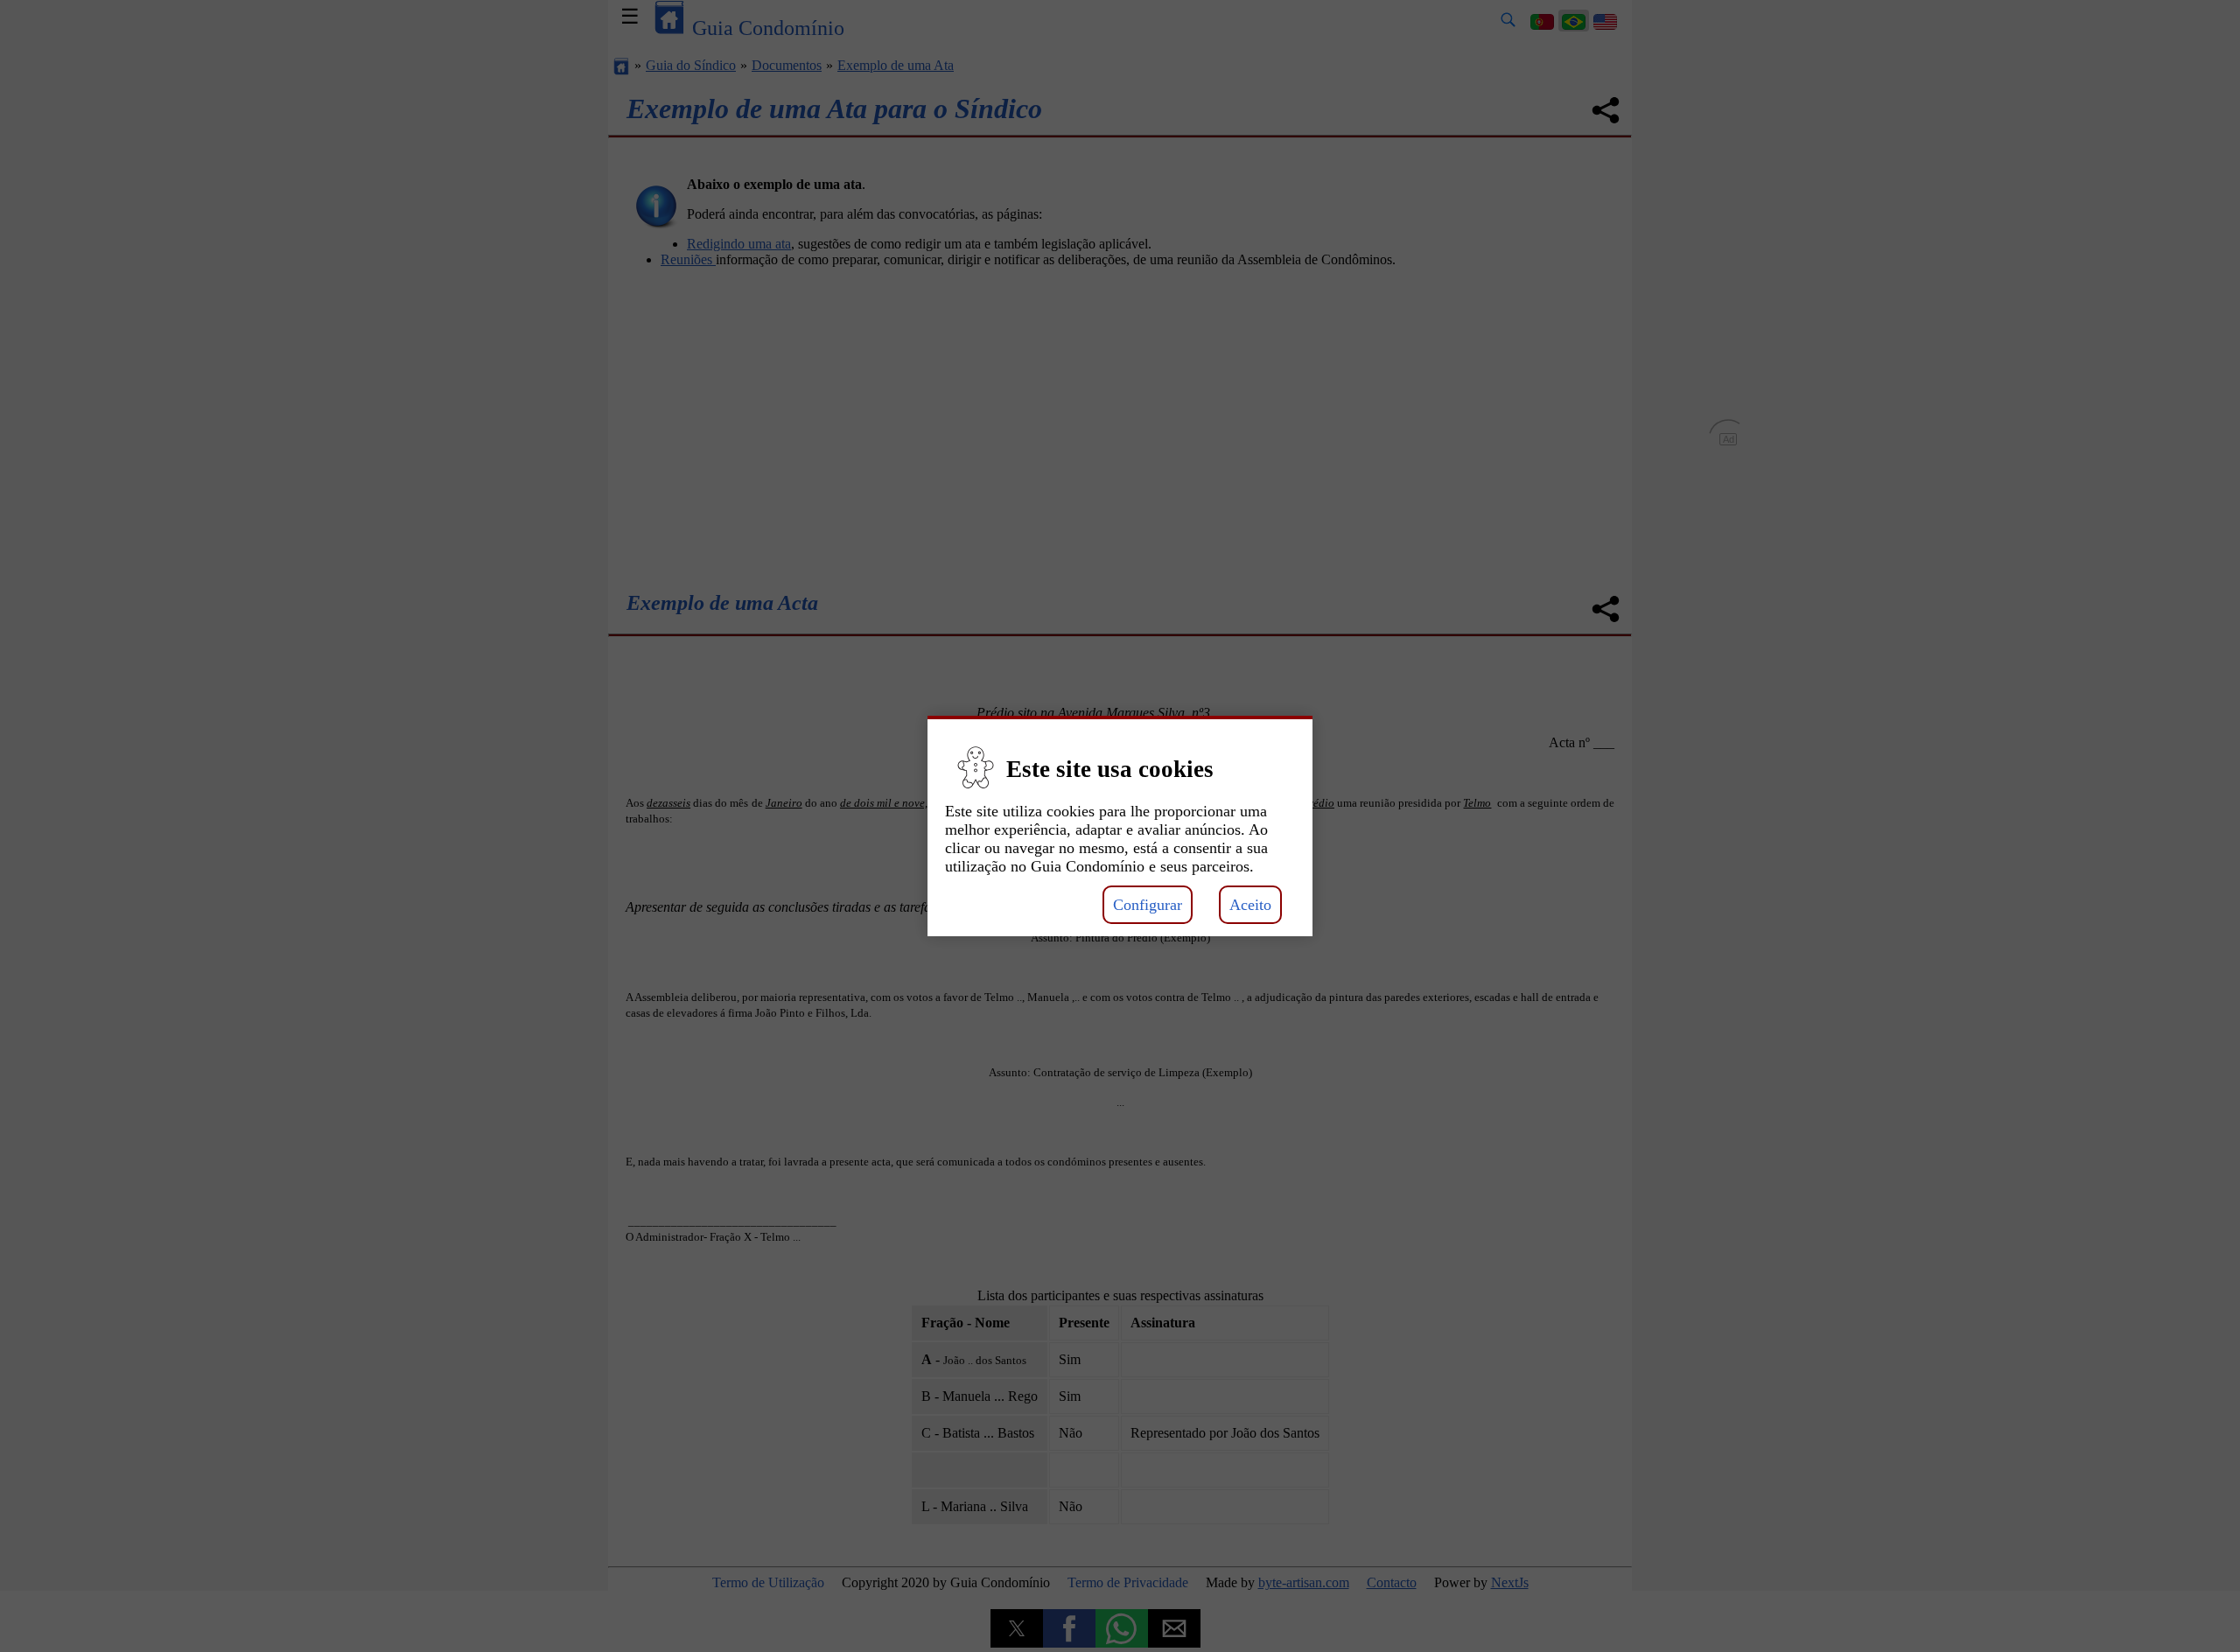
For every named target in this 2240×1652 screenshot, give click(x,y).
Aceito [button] (1250, 905)
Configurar (1148, 905)
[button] (1120, 795)
